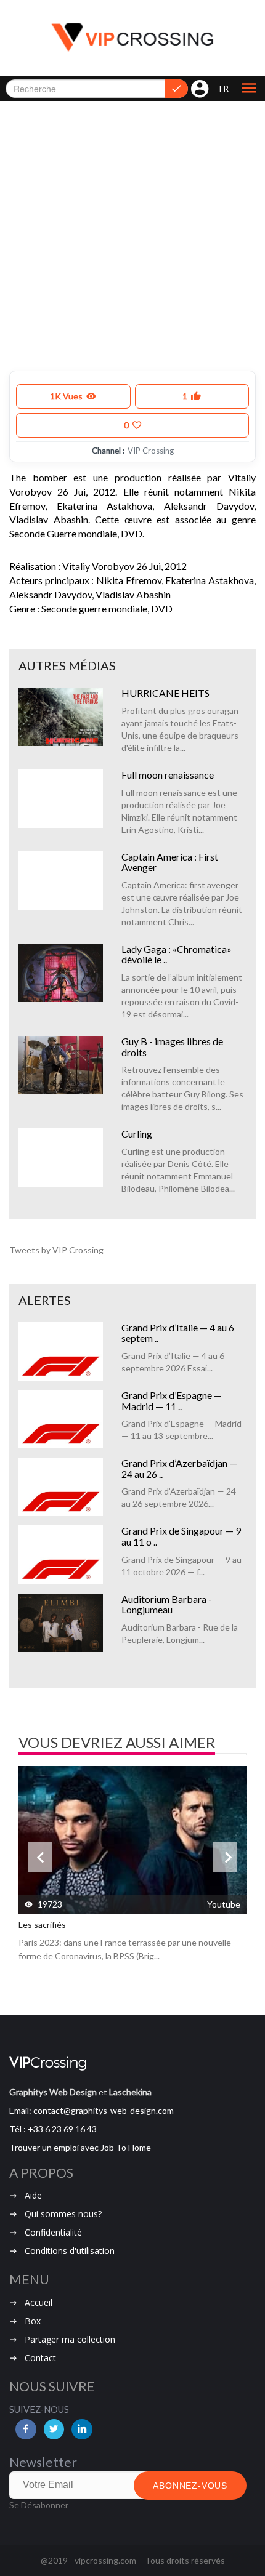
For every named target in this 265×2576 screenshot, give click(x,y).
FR (224, 89)
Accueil (39, 2302)
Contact (40, 2358)
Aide (33, 2195)
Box (33, 2321)
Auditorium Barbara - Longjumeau (167, 1604)
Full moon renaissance (168, 775)
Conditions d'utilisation (70, 2251)
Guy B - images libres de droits (172, 1047)
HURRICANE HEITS (165, 693)
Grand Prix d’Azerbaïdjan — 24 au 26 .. (179, 1468)
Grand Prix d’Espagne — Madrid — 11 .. (172, 1401)
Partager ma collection (70, 2339)
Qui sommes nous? (63, 2214)
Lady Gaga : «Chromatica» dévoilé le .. (177, 954)
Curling (137, 1134)
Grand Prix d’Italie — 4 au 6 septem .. (178, 1333)
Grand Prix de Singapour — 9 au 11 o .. (181, 1536)
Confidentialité (53, 2232)
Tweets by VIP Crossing (56, 1250)
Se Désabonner (39, 2505)
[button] (249, 89)
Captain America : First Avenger (170, 862)
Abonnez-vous (190, 2486)
